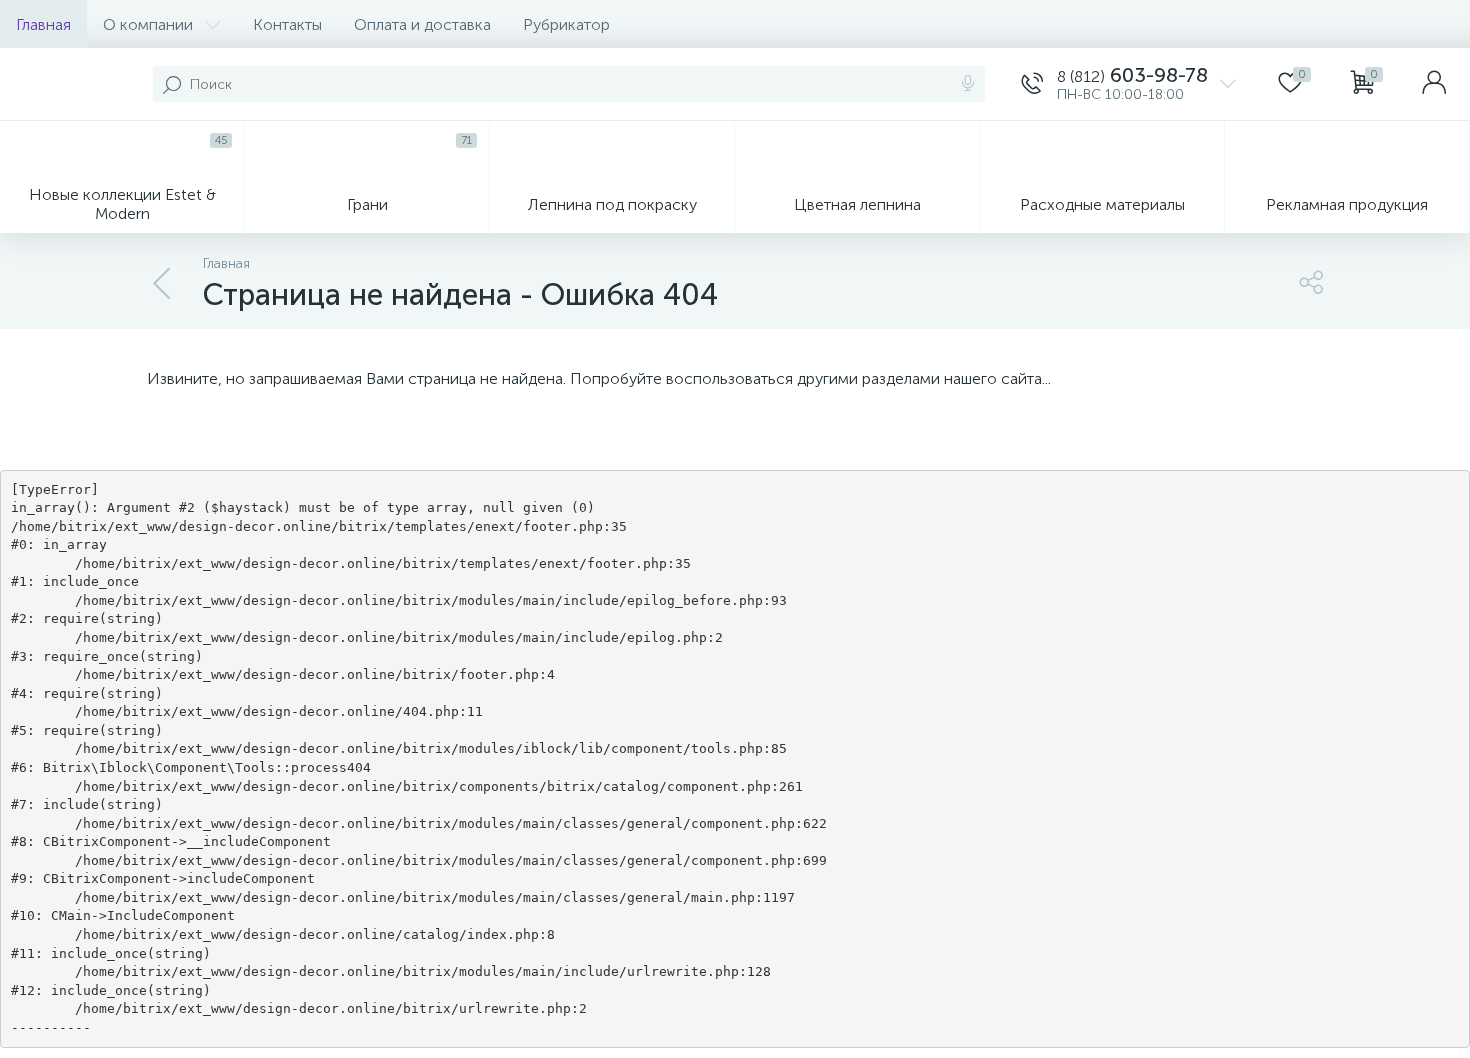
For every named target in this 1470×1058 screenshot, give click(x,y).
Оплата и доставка (422, 24)
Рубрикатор (566, 24)
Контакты (287, 24)
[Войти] (1434, 84)
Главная (43, 24)
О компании (148, 24)
